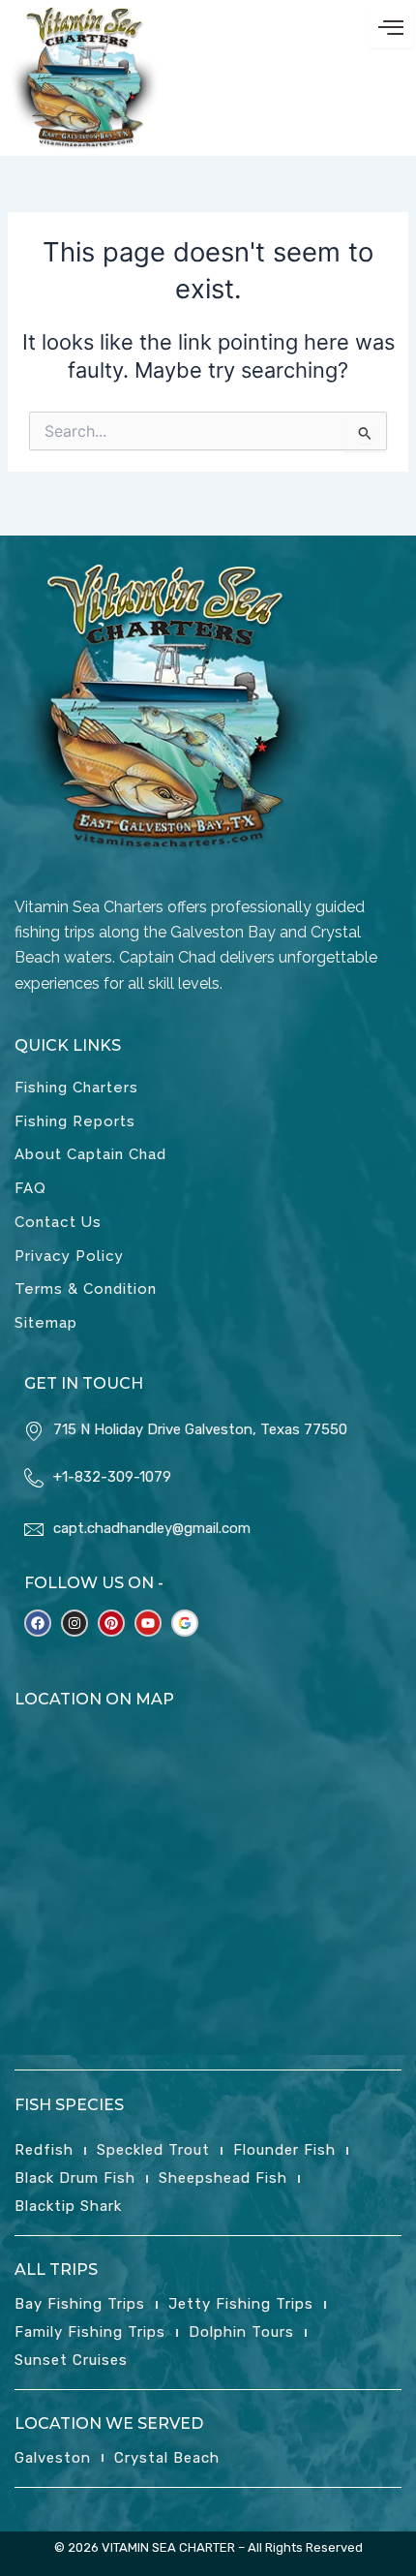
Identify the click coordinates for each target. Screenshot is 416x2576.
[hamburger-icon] (391, 28)
